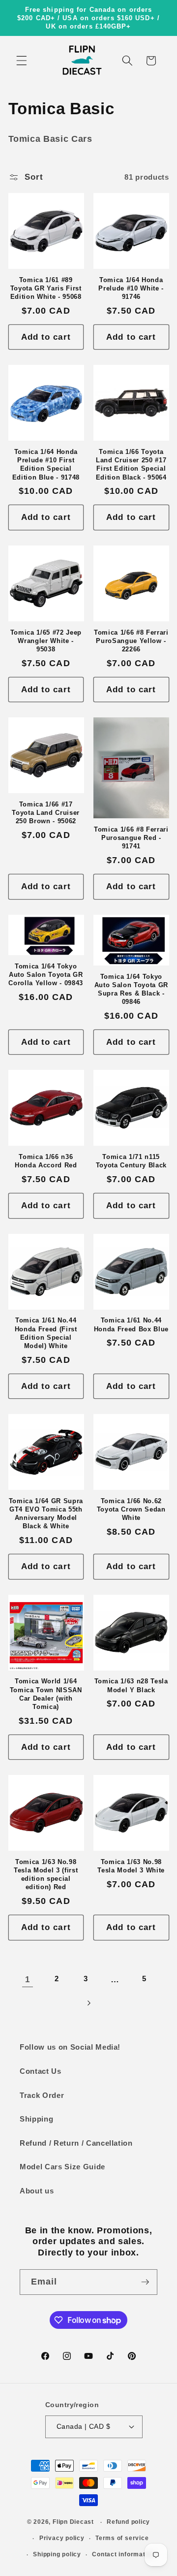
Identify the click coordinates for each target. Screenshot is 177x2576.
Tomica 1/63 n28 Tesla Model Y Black (131, 1685)
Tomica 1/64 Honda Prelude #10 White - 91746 (131, 288)
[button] (22, 61)
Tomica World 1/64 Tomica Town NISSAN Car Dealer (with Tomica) (46, 1694)
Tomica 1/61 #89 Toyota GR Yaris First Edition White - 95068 (46, 288)
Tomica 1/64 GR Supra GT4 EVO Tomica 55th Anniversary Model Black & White (46, 1513)
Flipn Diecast (73, 2522)
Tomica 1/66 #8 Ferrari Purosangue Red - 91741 (131, 838)
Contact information (123, 2554)
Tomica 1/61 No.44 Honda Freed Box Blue (131, 1324)
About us (37, 2191)
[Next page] (88, 2003)
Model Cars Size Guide (62, 2167)
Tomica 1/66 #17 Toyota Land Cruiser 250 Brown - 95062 (46, 813)
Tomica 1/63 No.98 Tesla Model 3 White (131, 1866)
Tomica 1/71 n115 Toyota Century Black (131, 1161)
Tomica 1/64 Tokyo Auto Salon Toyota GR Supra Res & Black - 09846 (131, 989)
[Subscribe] (145, 2282)
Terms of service (122, 2538)
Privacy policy (62, 2538)
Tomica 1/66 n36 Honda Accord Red (46, 1161)
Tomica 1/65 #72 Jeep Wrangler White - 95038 (46, 641)
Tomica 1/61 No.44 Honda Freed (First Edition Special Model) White (46, 1333)
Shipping (36, 2119)
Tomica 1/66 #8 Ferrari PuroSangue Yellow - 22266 (131, 641)
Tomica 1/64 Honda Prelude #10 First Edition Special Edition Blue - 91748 (46, 464)
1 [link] (28, 1979)
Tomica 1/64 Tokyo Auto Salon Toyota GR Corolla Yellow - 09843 (46, 975)
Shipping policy (57, 2554)
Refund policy (128, 2522)
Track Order (42, 2095)
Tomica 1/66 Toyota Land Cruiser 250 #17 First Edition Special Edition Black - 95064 (131, 464)
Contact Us (41, 2071)
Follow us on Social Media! (70, 2047)
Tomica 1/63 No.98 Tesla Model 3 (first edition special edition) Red (46, 1874)
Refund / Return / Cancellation (76, 2143)
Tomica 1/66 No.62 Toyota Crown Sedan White (131, 1509)
